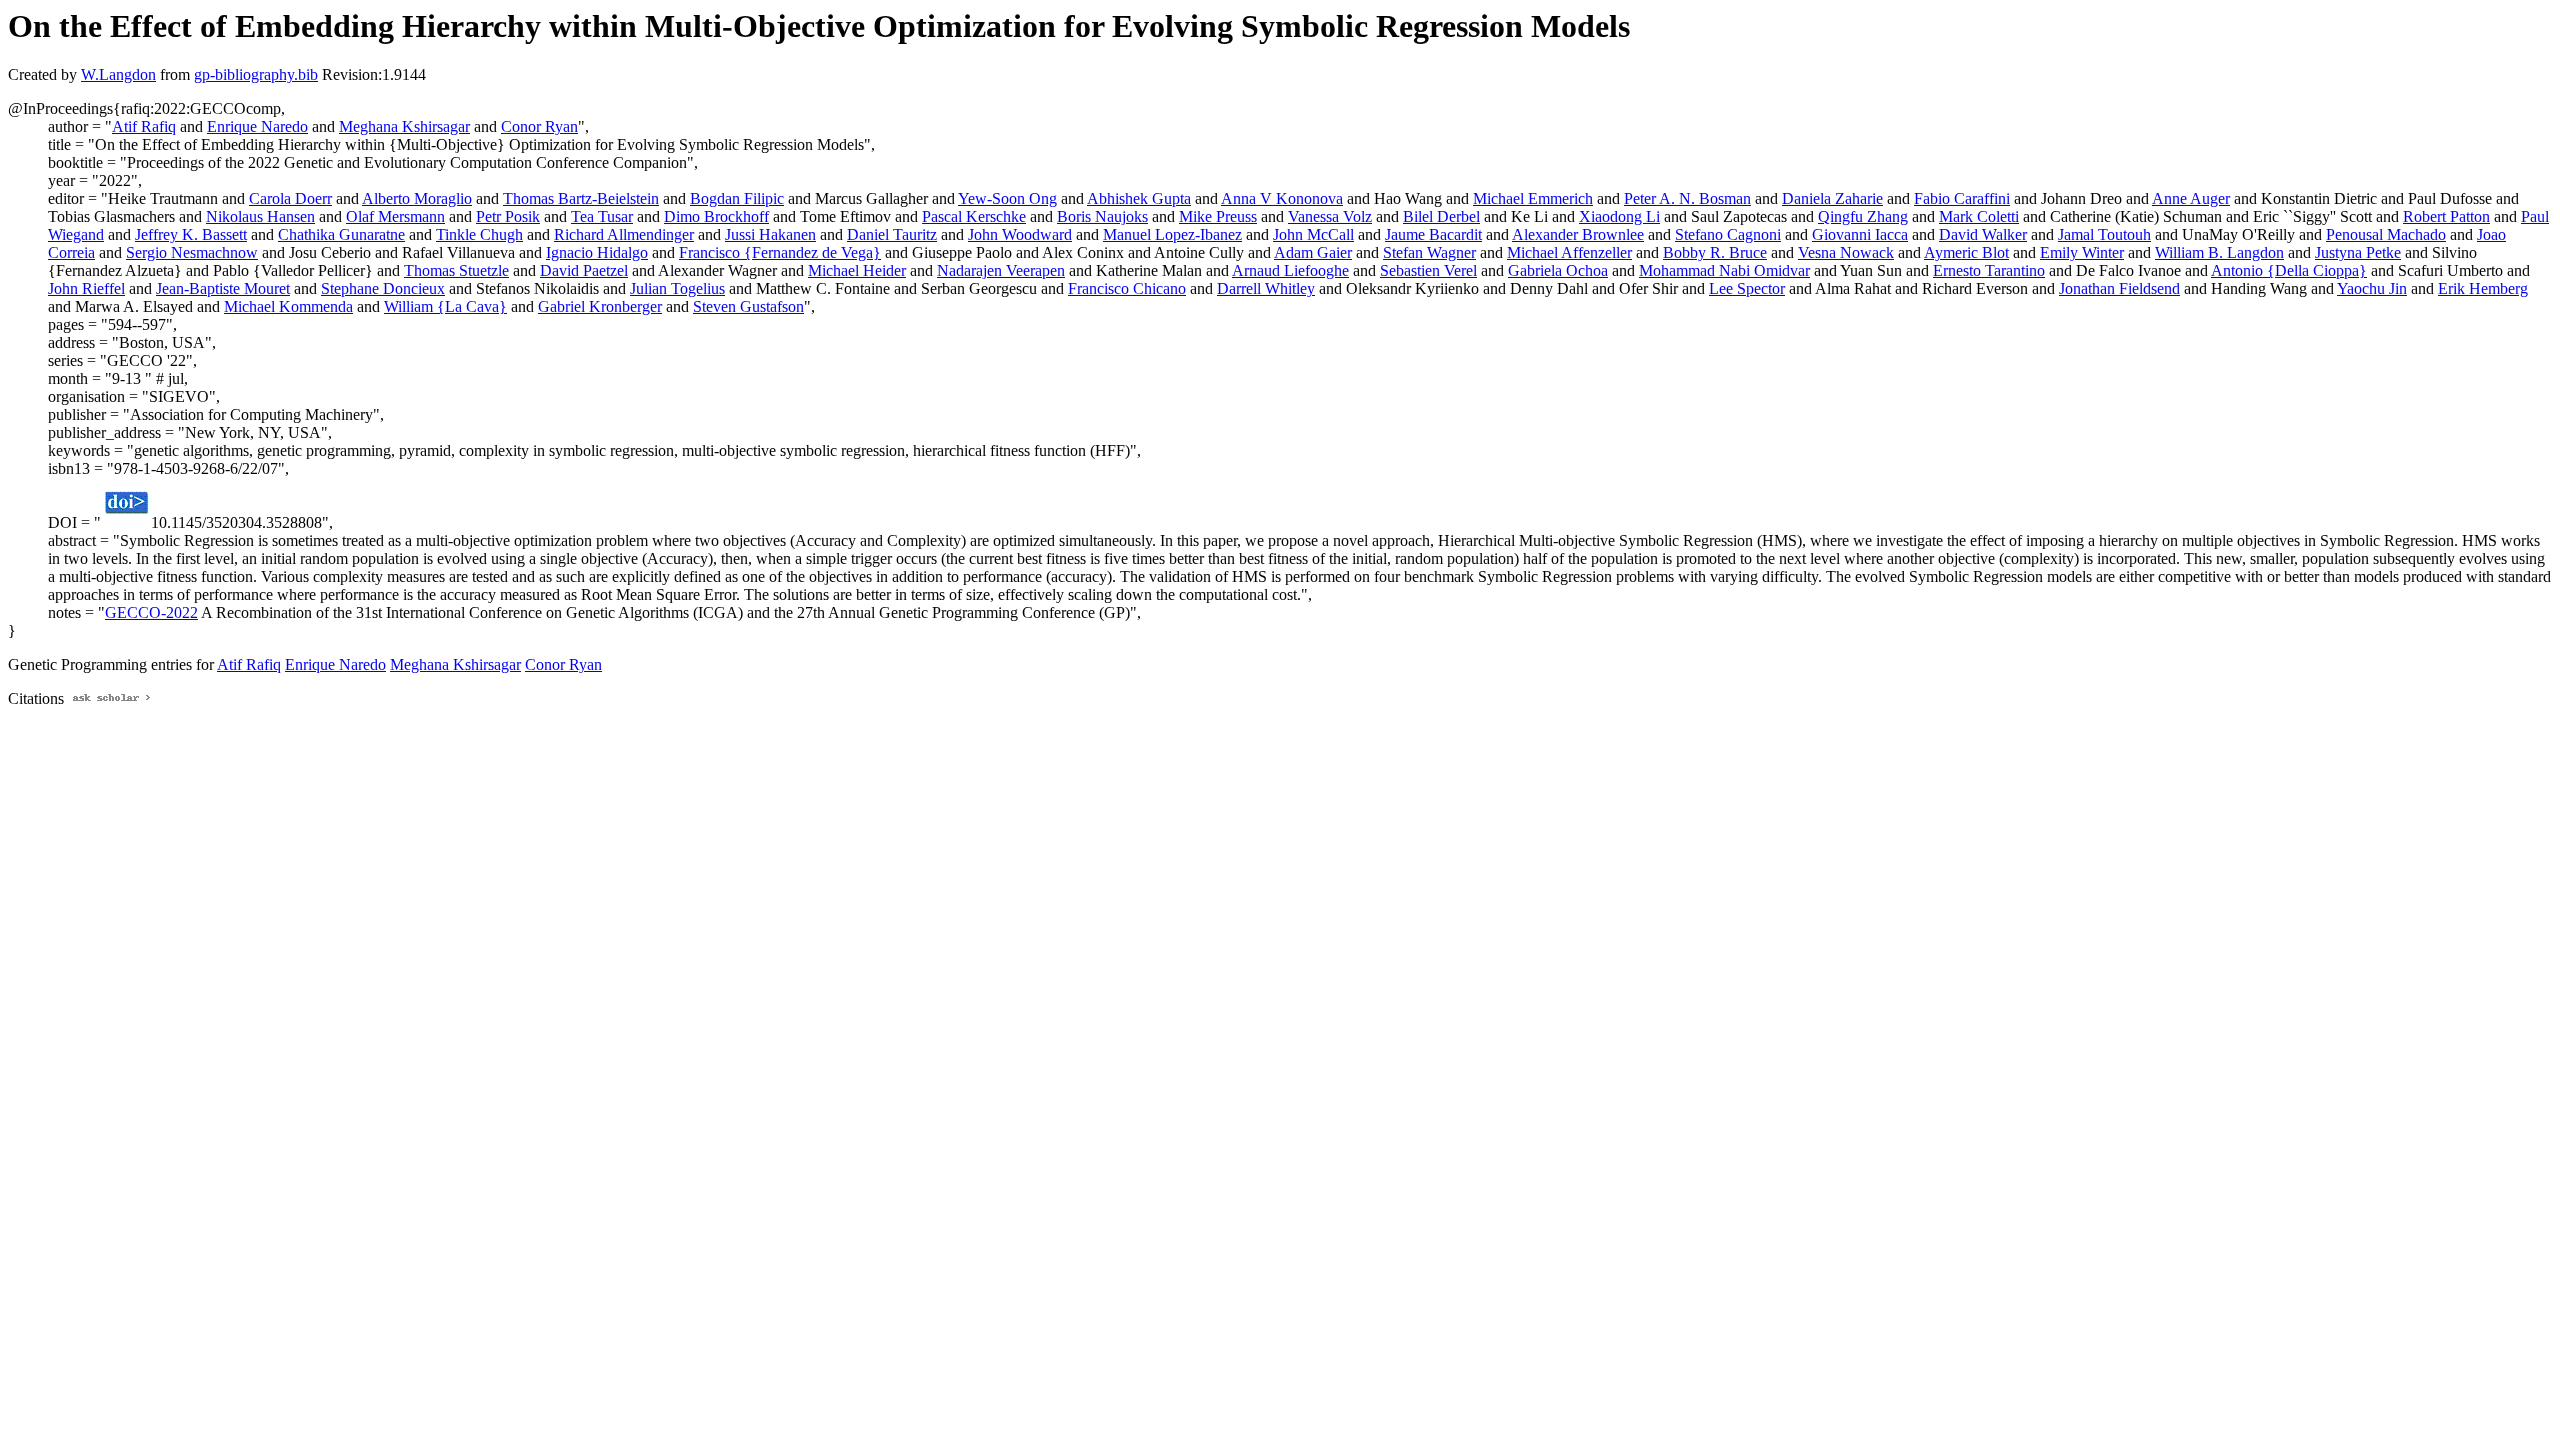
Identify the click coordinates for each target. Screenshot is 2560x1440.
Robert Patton (2446, 216)
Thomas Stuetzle (456, 270)
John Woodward (1020, 234)
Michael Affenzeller (1569, 252)
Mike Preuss (1218, 216)
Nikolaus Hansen (260, 216)
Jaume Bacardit (1433, 234)
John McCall (1313, 234)
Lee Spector (1747, 288)
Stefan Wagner (1429, 252)
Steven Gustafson (748, 306)
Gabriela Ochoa (1558, 270)
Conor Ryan (539, 126)
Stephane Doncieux (383, 288)
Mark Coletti (1979, 216)
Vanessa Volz (1330, 216)
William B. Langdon (2219, 252)
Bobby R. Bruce (1715, 252)
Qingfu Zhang (1863, 216)
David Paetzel (584, 270)
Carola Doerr (290, 198)
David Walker (1983, 234)
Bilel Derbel (1441, 216)
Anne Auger (2191, 198)
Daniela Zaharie (1832, 198)
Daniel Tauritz (892, 234)
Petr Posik (508, 216)
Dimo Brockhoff (716, 216)
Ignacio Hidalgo (597, 252)
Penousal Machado (2386, 234)
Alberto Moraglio (417, 198)
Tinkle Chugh (479, 234)
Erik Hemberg (2483, 288)
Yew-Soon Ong (1007, 198)
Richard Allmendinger (624, 234)
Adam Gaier (1313, 252)
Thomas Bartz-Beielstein (581, 198)
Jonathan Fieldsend (2119, 288)
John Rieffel (86, 288)
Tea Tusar (602, 216)
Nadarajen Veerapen (1001, 270)
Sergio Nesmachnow (192, 252)
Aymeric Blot (1966, 252)
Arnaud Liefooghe (1290, 270)
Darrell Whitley (1266, 288)
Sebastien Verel (1428, 270)
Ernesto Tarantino (1989, 270)
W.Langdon (118, 74)
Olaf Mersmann (395, 216)
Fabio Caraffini (1962, 198)
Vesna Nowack (1846, 252)
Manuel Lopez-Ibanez (1172, 234)
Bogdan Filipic (737, 198)
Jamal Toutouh (2104, 234)
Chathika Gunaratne (341, 234)
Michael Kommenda (288, 306)
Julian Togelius (677, 288)
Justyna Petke (2358, 252)
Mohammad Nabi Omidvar (1724, 270)
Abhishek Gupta (1139, 198)
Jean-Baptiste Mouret (223, 288)
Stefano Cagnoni (1728, 234)
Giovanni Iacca (1860, 234)
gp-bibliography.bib (256, 74)
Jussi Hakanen (770, 234)
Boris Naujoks (1102, 216)
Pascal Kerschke (974, 216)
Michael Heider (857, 270)
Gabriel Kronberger (600, 306)
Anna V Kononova (1282, 198)
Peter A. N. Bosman (1687, 198)
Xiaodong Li (1619, 216)
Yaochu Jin (2372, 288)
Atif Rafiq (144, 126)
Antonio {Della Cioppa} (2289, 270)
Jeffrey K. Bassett (191, 234)
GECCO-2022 (151, 612)
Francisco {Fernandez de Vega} (780, 252)
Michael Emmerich (1533, 198)
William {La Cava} (445, 306)
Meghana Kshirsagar (404, 126)
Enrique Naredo (257, 126)
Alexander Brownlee (1578, 234)
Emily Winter (2082, 252)
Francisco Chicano (1127, 288)
